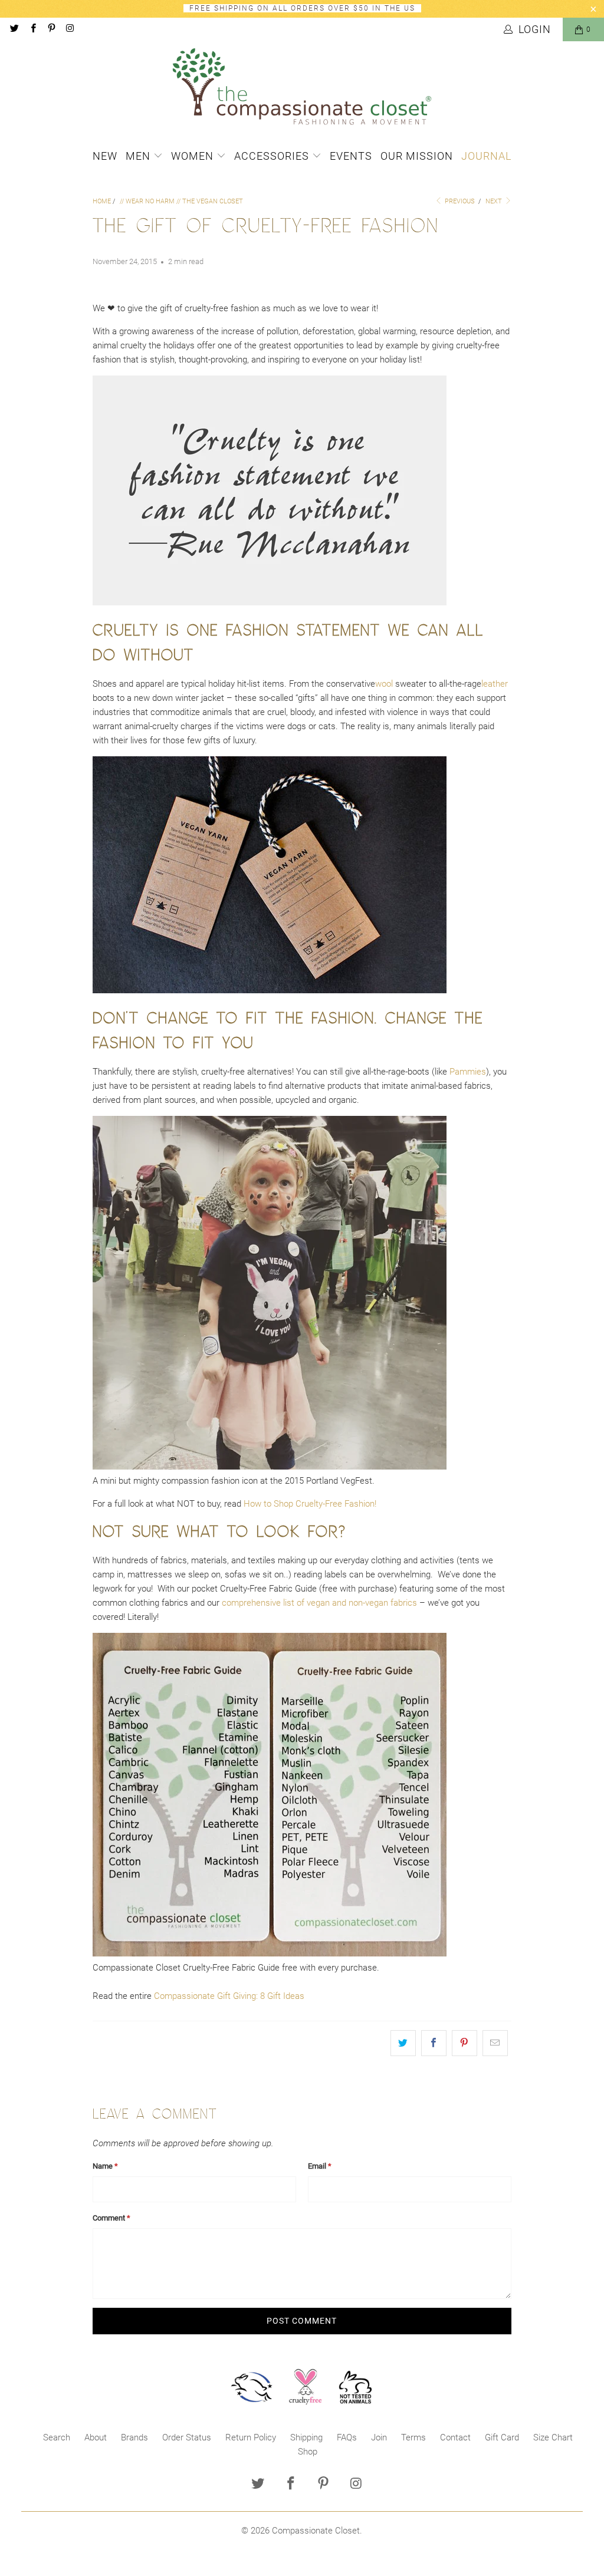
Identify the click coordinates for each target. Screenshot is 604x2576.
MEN (139, 156)
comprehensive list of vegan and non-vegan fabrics (319, 1603)
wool (384, 684)
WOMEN (194, 156)
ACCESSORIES (273, 156)
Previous (459, 201)
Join (379, 2437)
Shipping (306, 2437)
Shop (308, 2452)
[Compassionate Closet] (302, 87)
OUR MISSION (417, 156)
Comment (111, 2218)
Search (57, 2437)
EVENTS (351, 156)
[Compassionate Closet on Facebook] (32, 29)
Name (105, 2166)
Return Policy (251, 2437)
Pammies (468, 1072)
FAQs (347, 2437)
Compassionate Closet (316, 2531)
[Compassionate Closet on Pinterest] (51, 29)
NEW (105, 156)
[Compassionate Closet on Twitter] (14, 29)
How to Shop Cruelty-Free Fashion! (310, 1504)
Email (320, 2166)
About (96, 2437)
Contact (455, 2437)
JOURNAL (486, 156)
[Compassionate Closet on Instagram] (69, 29)
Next (495, 201)
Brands (134, 2437)
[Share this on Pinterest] (465, 2043)
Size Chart (553, 2437)
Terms (413, 2437)
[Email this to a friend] (495, 2043)
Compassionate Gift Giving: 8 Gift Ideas (229, 1996)
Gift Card (502, 2437)
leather (495, 684)
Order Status (187, 2437)
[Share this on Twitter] (403, 2043)
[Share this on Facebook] (434, 2043)
